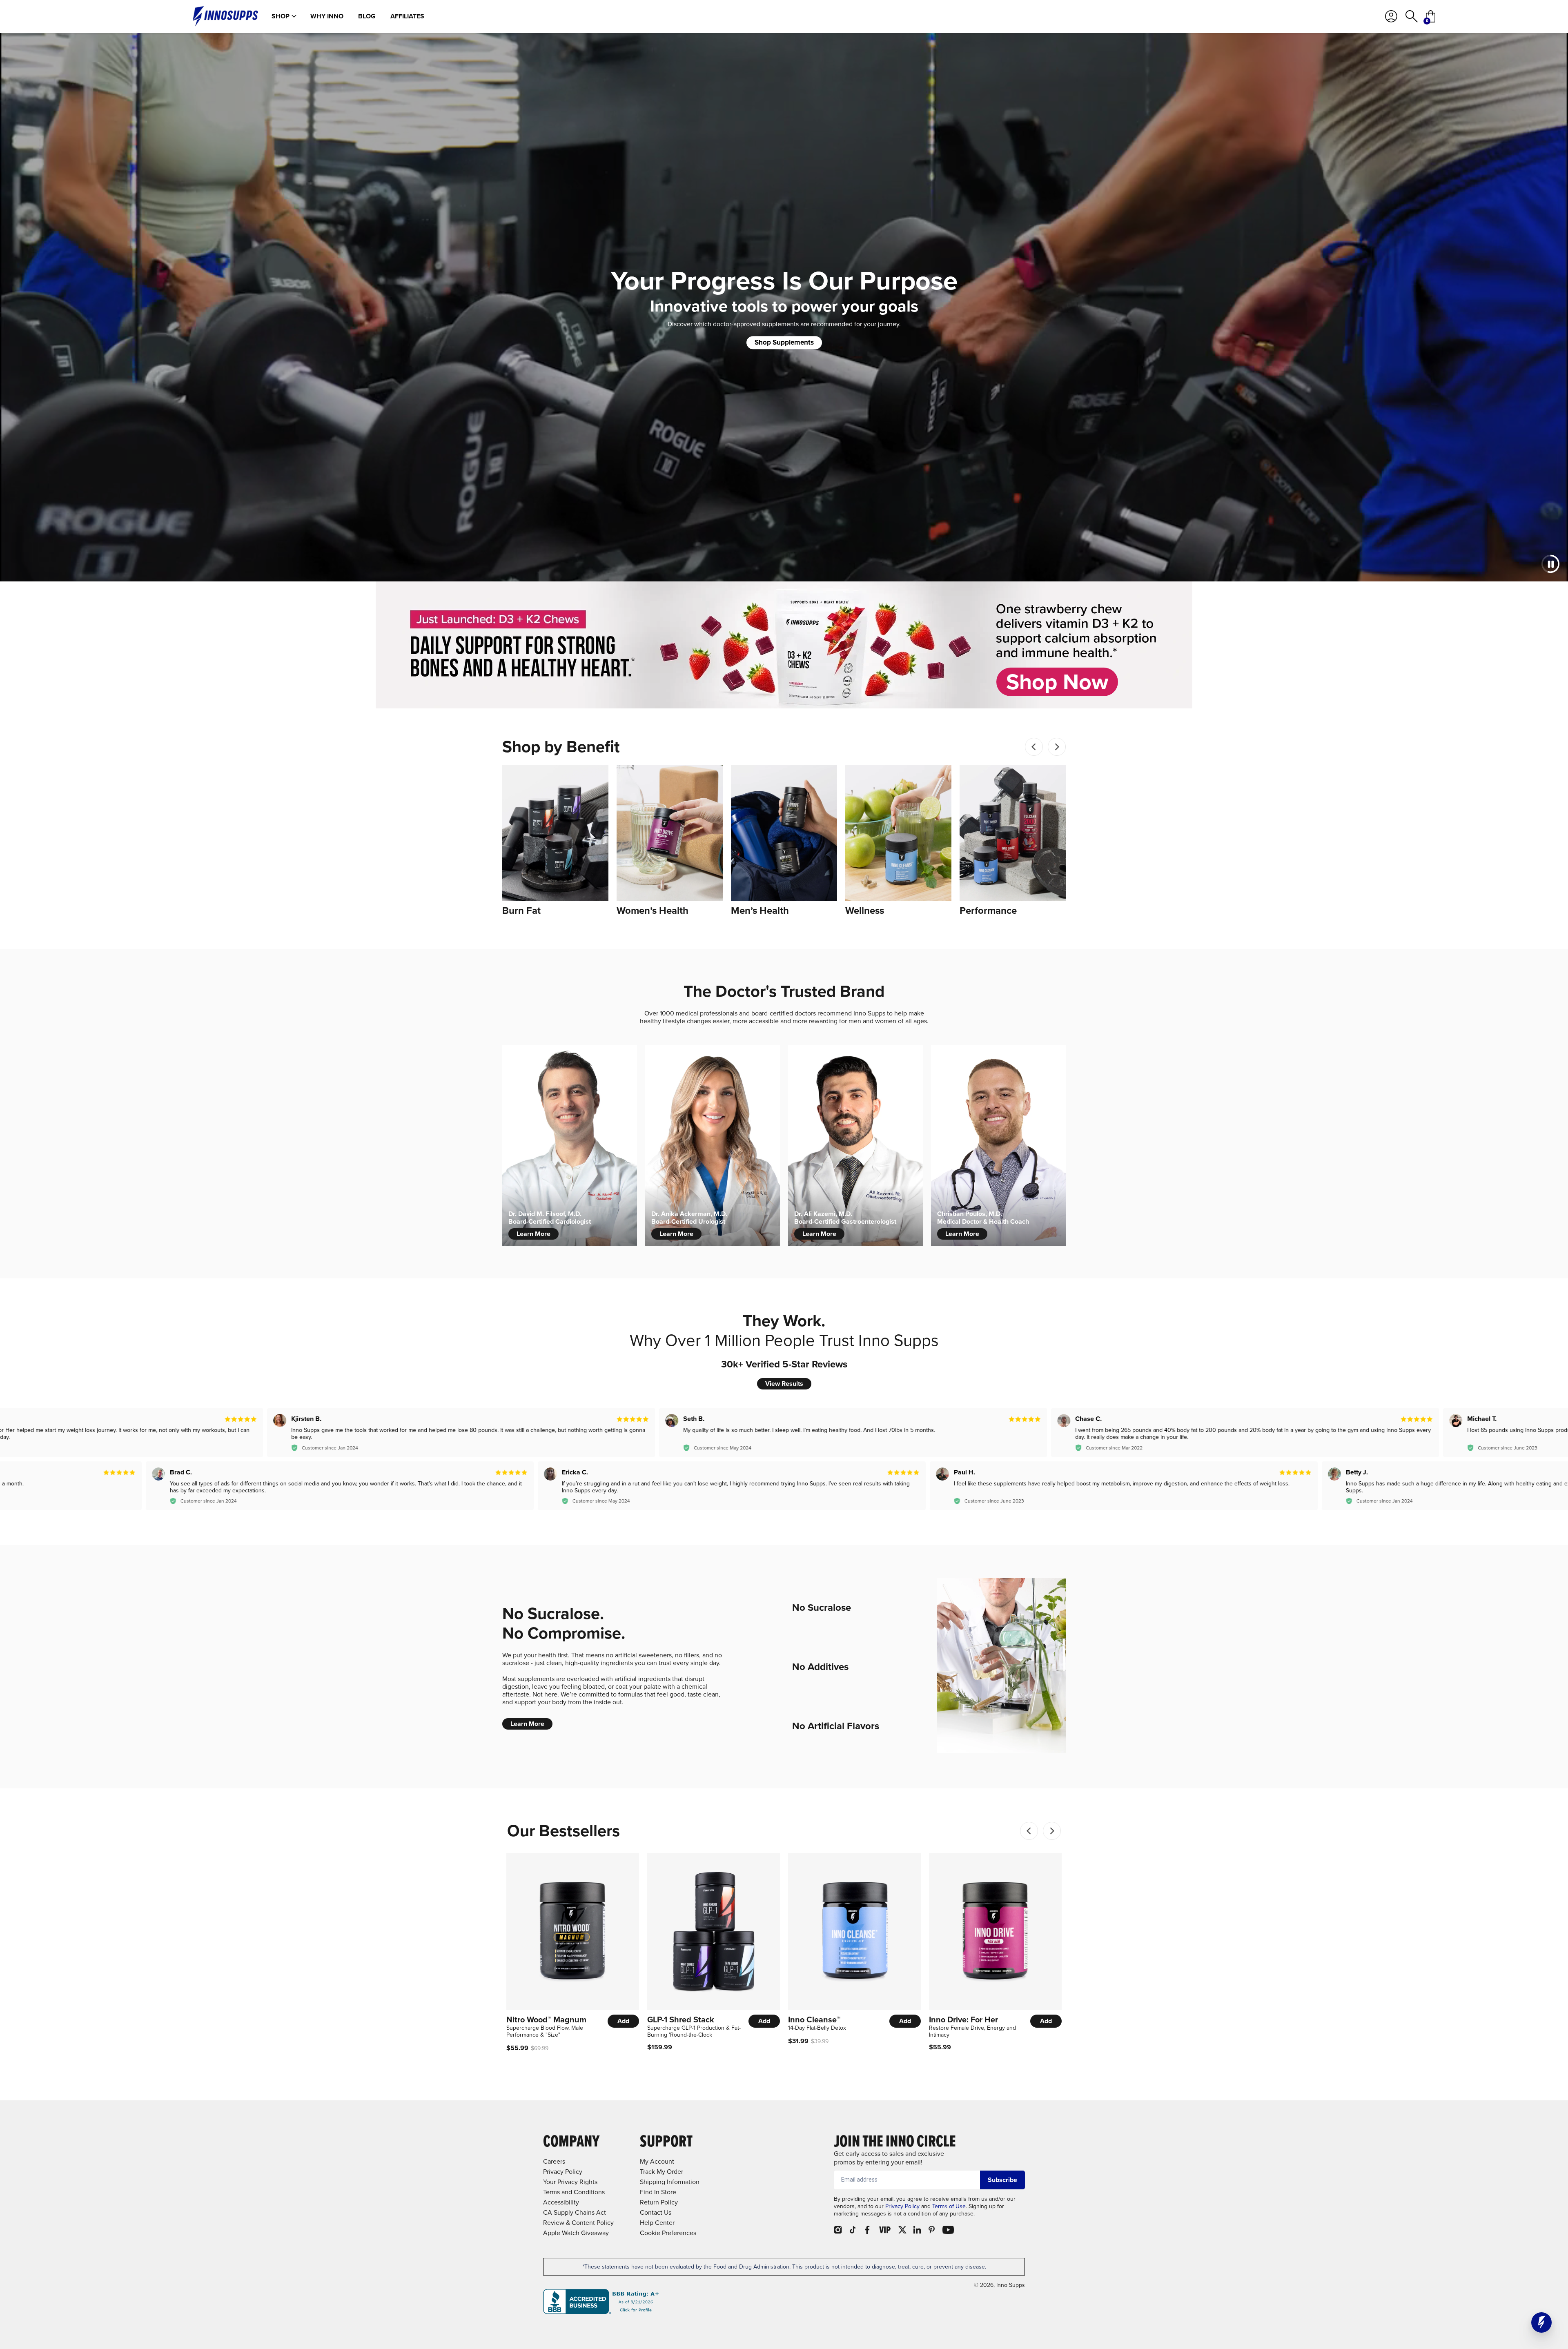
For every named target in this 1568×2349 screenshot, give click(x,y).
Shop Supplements (784, 342)
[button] (1541, 2322)
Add (623, 2021)
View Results (784, 1384)
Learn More (533, 1234)
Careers (554, 2161)
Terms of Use (949, 2206)
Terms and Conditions (574, 2192)
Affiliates (407, 16)
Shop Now (1057, 682)
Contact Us (656, 2212)
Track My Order (661, 2172)
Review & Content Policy (578, 2223)
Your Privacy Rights (570, 2182)
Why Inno (327, 16)
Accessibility (561, 2202)
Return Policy (659, 2202)
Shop (281, 16)
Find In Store (658, 2192)
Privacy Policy (902, 2206)
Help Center (657, 2223)
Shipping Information (670, 2182)
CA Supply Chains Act (575, 2212)
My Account (657, 2161)
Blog (367, 16)
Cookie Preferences (668, 2233)
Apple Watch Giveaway (576, 2233)
